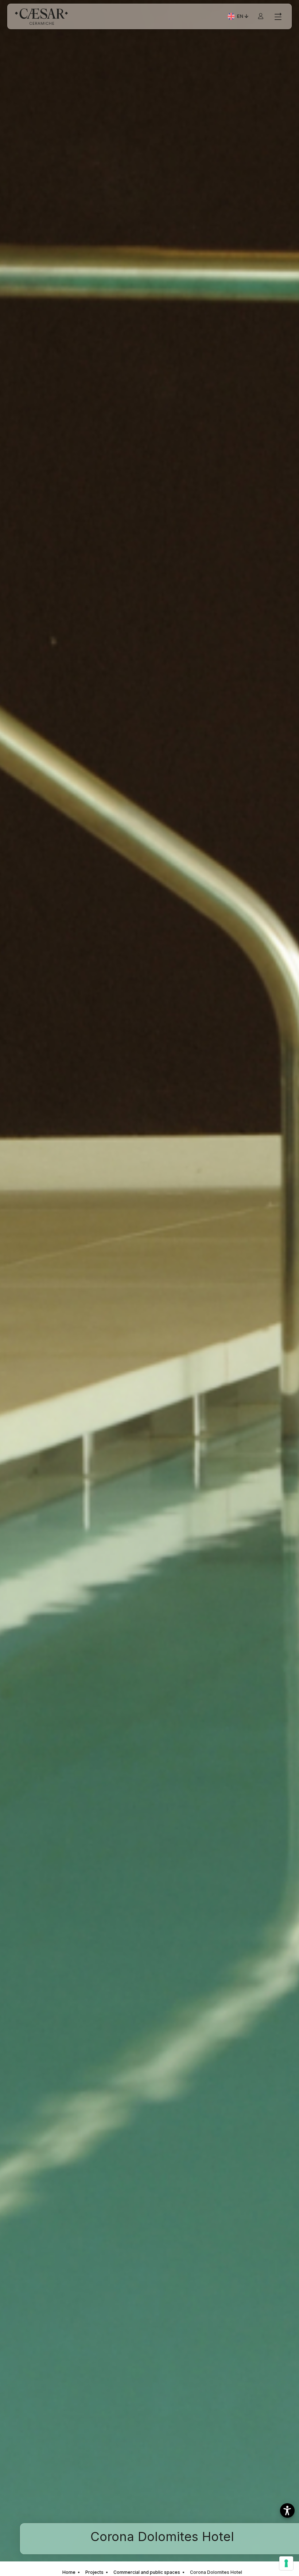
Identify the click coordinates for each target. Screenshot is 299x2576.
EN (243, 17)
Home (69, 2572)
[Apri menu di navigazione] (278, 17)
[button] (287, 2510)
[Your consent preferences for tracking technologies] (286, 2563)
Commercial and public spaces (147, 2572)
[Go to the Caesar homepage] (41, 17)
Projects (94, 2572)
